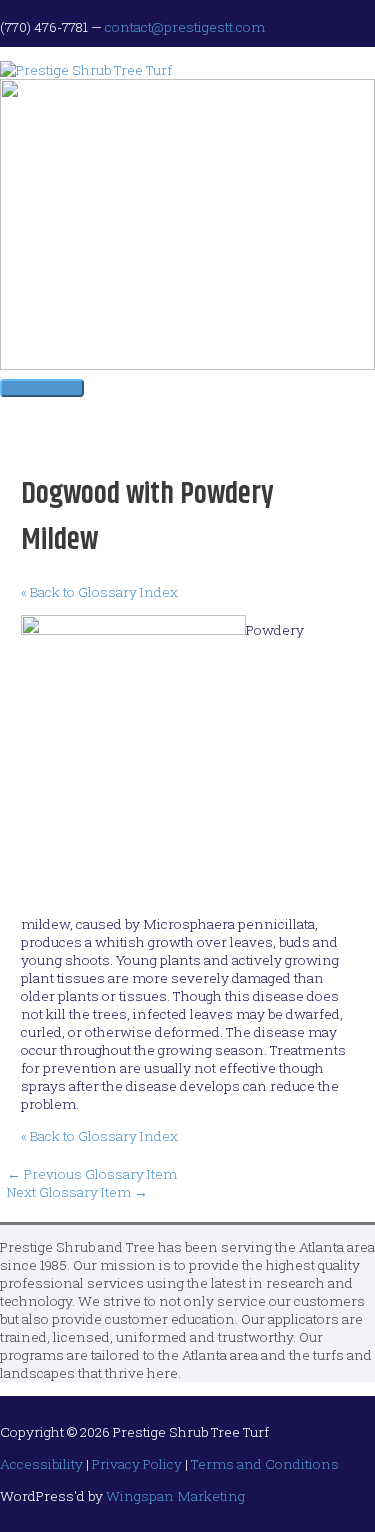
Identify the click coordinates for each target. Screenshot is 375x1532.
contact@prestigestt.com (185, 27)
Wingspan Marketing (175, 1496)
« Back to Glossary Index (99, 592)
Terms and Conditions (265, 1464)
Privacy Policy (137, 1464)
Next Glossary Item (77, 1192)
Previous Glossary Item (92, 1174)
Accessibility (41, 1464)
